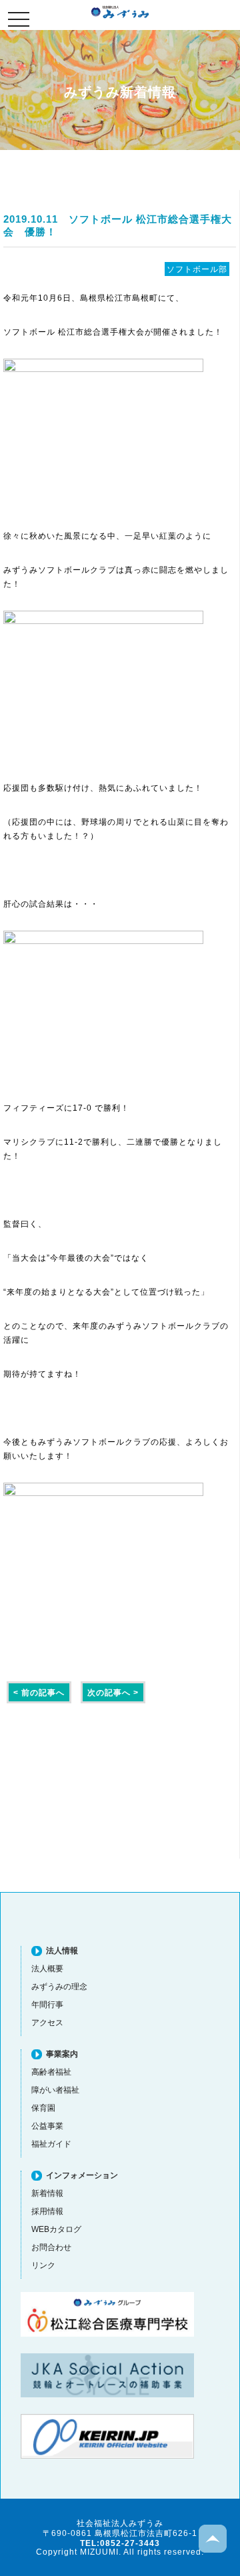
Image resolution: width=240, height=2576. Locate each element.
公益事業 (47, 2126)
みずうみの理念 (59, 1986)
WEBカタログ (56, 2229)
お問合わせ (51, 2247)
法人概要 (47, 1968)
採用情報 (47, 2211)
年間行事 (47, 2004)
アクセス (47, 2022)
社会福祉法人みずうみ (120, 12)
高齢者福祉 (51, 2072)
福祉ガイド (51, 2144)
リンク (43, 2265)
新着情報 (47, 2193)
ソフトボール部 (197, 269)
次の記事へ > (113, 1692)
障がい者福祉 (55, 2090)
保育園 (43, 2108)
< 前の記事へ (39, 1692)
